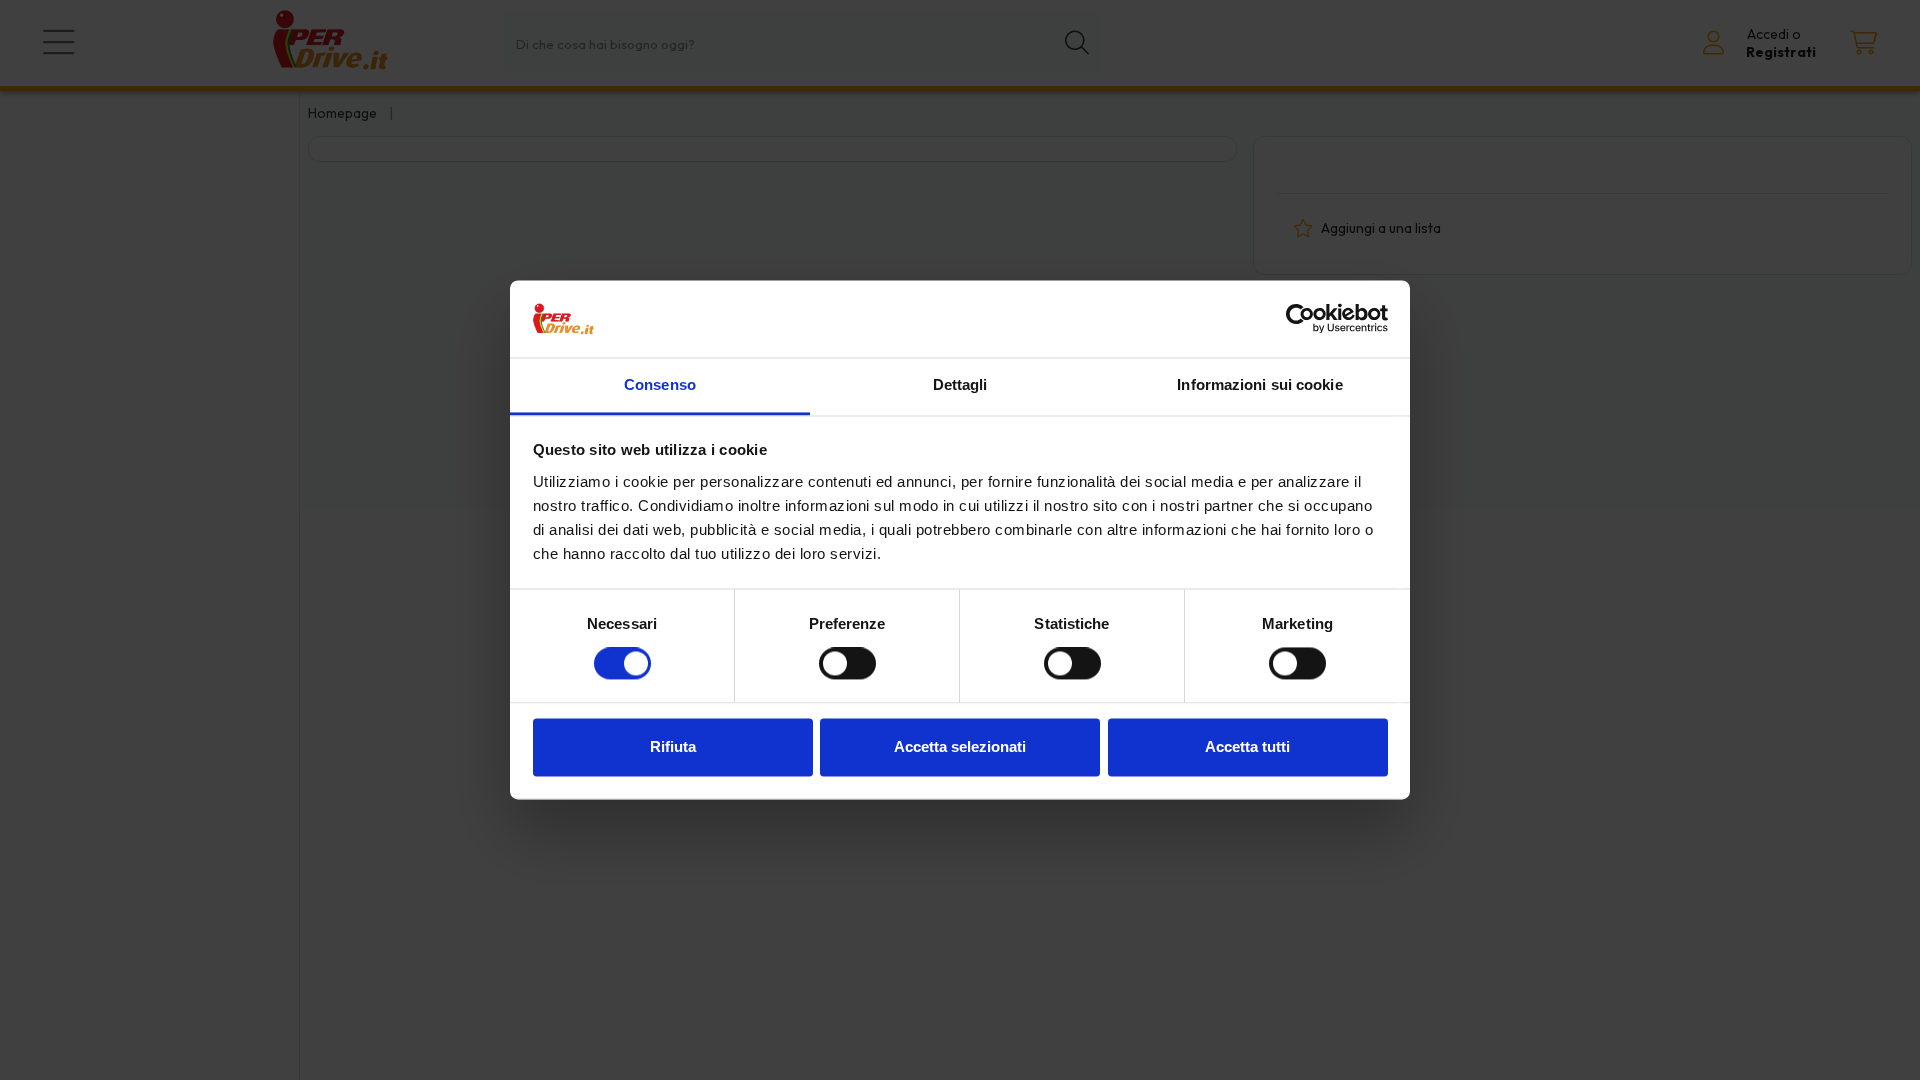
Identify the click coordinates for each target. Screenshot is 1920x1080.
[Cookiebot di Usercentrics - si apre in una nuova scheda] (1300, 319)
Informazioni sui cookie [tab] (1259, 384)
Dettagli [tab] (960, 384)
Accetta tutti (1247, 746)
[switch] (847, 664)
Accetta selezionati (960, 746)
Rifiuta (673, 746)
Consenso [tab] (660, 384)
